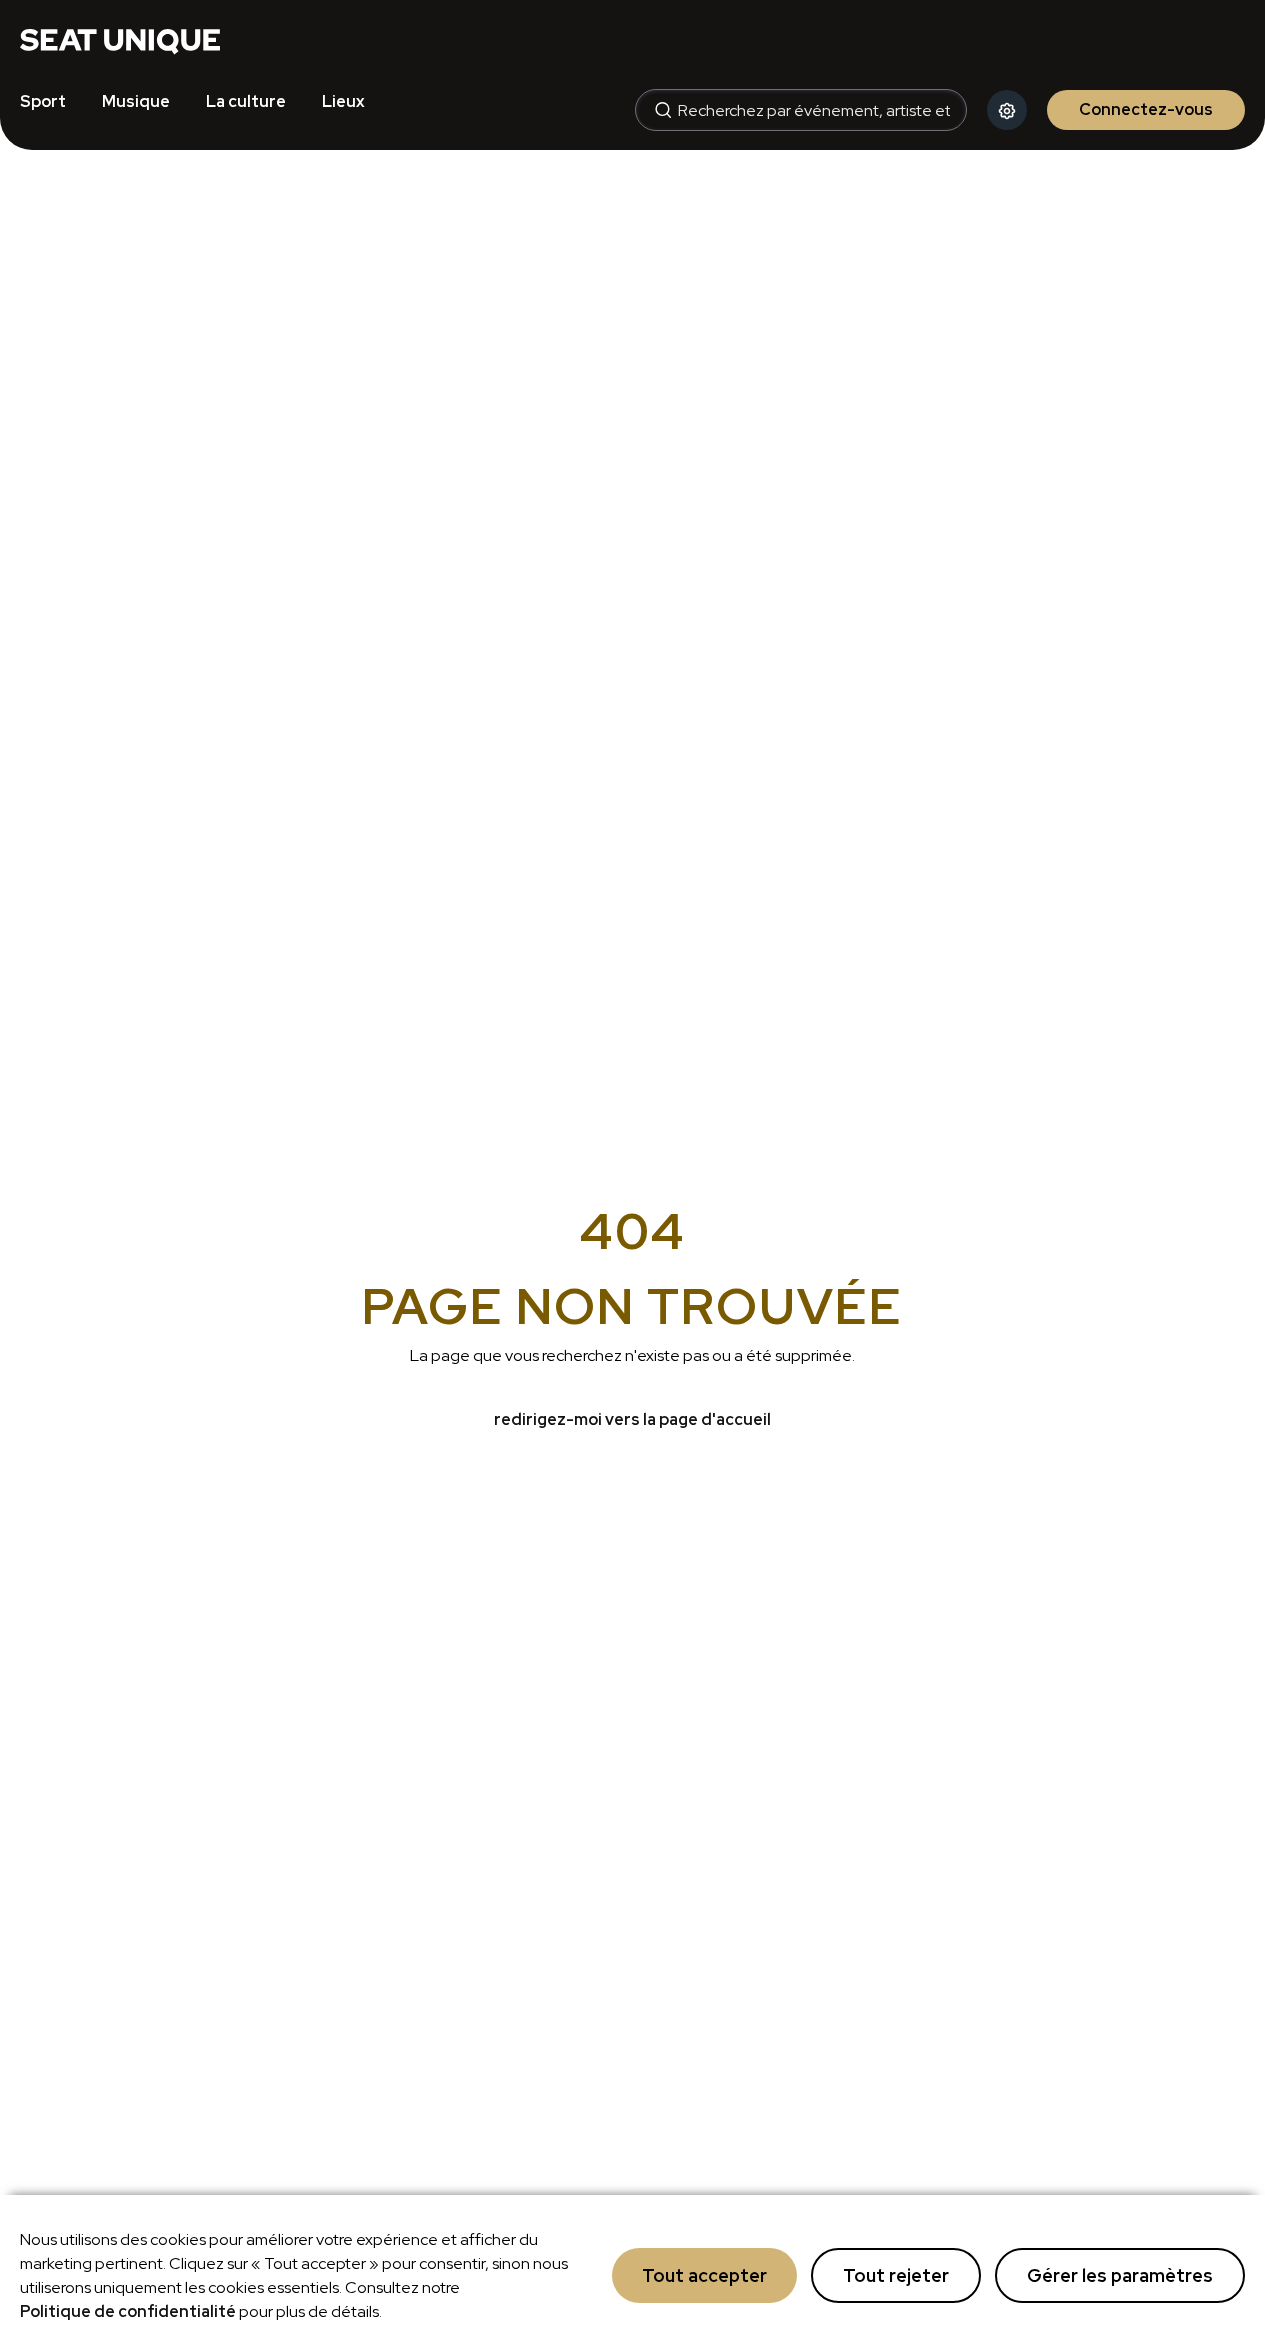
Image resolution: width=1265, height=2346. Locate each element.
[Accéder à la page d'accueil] (120, 40)
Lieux (343, 101)
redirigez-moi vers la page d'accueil (632, 1419)
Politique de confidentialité (128, 2311)
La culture (246, 101)
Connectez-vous (1146, 109)
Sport (43, 101)
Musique (136, 101)
